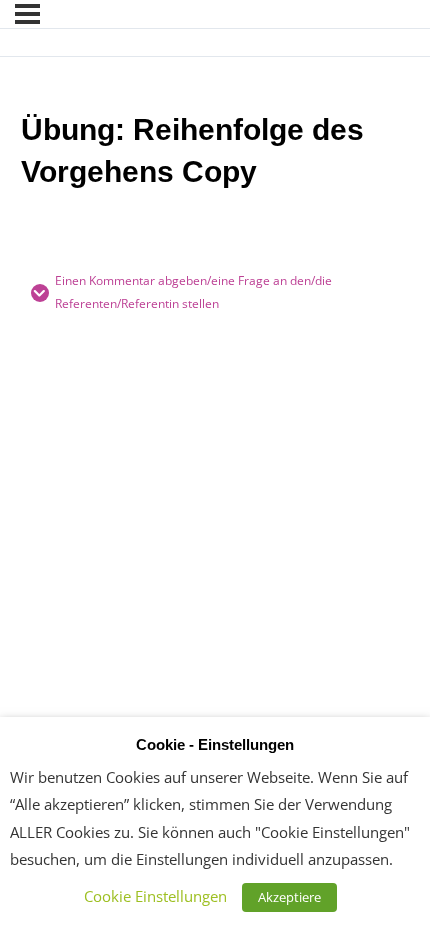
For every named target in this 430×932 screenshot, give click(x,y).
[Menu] (27, 14)
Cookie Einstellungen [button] (155, 896)
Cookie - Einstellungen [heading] (215, 745)
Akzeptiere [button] (289, 897)
